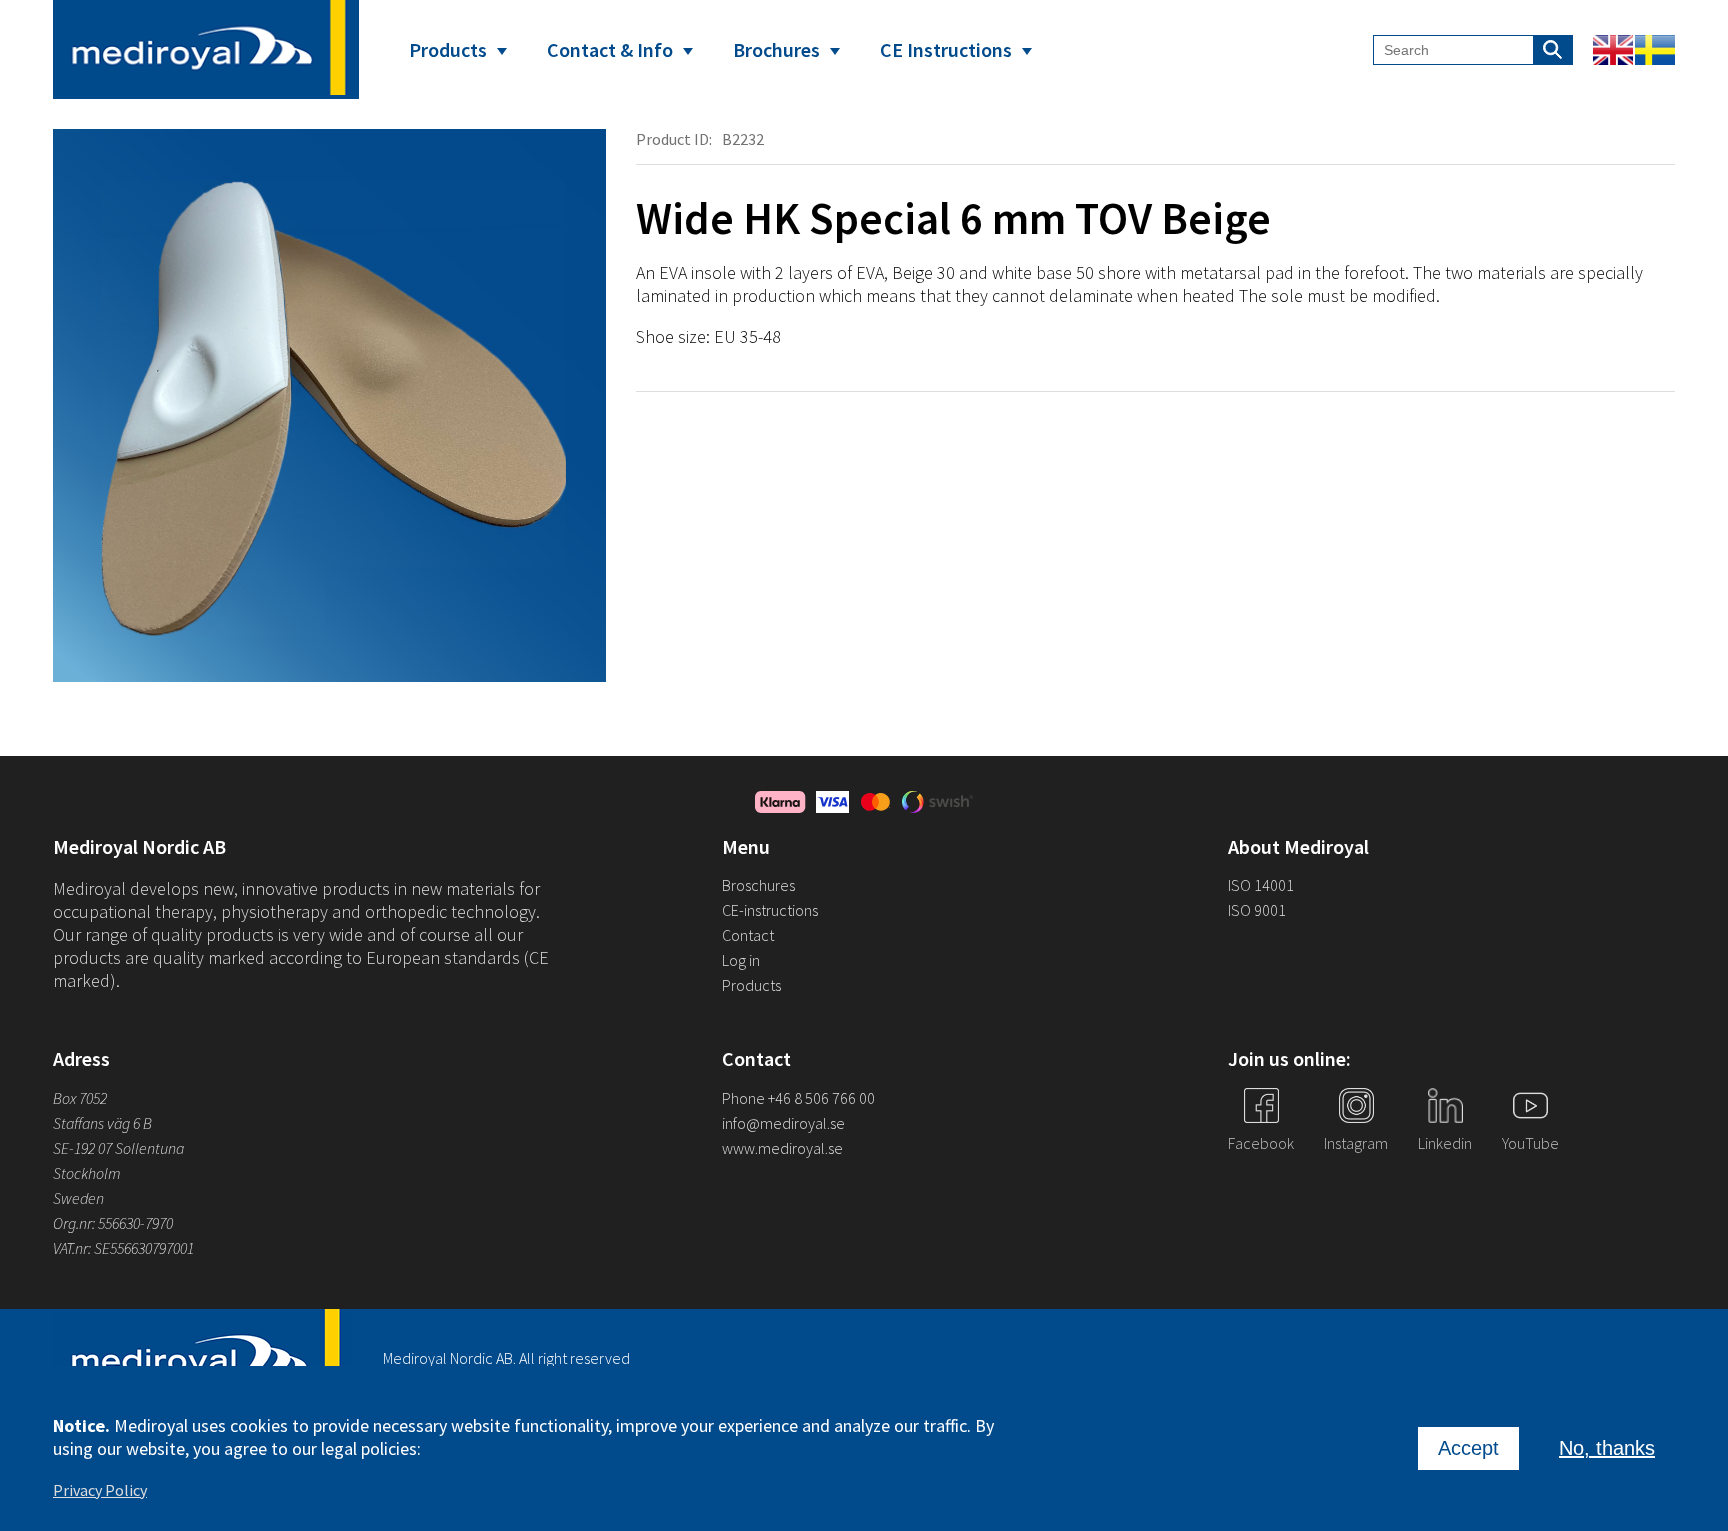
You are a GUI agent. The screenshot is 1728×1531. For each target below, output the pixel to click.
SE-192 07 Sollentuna (118, 1148)
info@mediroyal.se (783, 1123)
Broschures (758, 885)
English (1613, 50)
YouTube (1530, 1143)
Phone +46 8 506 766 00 (798, 1098)
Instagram (1356, 1143)
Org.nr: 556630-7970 (113, 1223)
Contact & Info (610, 49)
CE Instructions (946, 49)
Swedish (1655, 50)
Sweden (78, 1198)
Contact (748, 935)
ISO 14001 (1261, 885)
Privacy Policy (100, 1490)
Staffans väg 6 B (102, 1123)
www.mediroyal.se (782, 1148)
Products (448, 49)
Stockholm (87, 1173)
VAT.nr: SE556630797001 (125, 1248)
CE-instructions (770, 910)
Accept (1468, 1448)
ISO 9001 (1257, 910)
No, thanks (1607, 1448)
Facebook (1261, 1143)
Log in (741, 960)
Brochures (776, 49)
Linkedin (1445, 1143)
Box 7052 (80, 1098)
